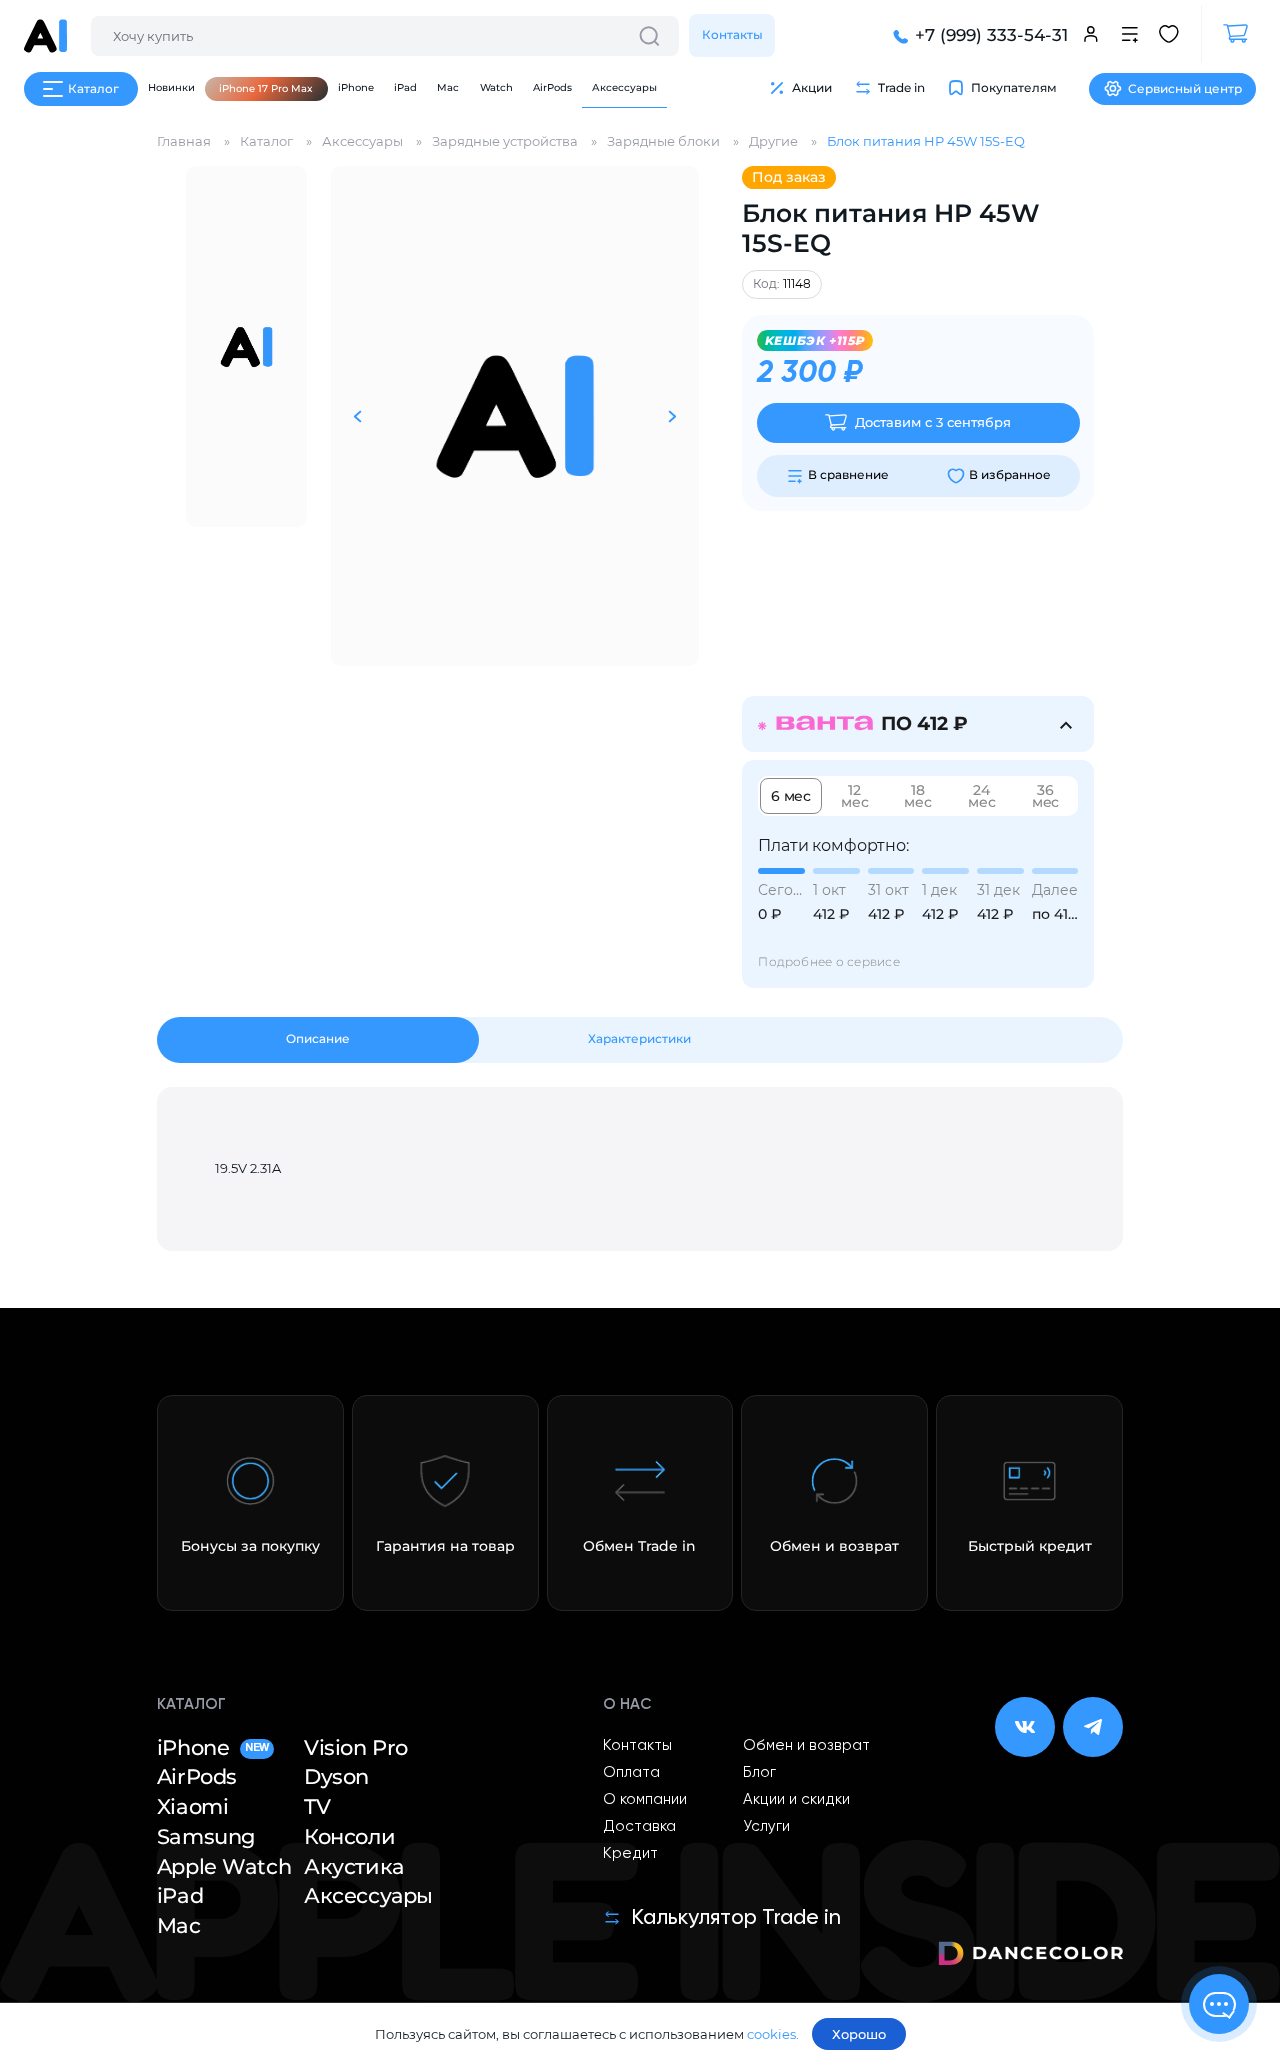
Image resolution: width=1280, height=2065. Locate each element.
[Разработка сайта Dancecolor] (1030, 1956)
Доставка (639, 1826)
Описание (318, 1039)
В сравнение (848, 475)
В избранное (1010, 475)
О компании (645, 1799)
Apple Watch (224, 1866)
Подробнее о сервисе (829, 961)
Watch (496, 87)
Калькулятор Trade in (736, 1918)
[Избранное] (1169, 36)
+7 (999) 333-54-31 (991, 36)
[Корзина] (1228, 33)
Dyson (336, 1776)
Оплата (631, 1772)
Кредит (630, 1853)
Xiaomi (192, 1806)
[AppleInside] (45, 36)
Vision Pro (356, 1747)
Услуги (766, 1826)
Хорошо (859, 2034)
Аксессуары (624, 87)
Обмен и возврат (806, 1745)
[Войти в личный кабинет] (1091, 36)
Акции (812, 87)
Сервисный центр (1185, 88)
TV (317, 1806)
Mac (448, 87)
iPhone (356, 87)
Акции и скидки (796, 1799)
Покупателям (1014, 87)
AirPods (552, 87)
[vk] (1025, 1727)
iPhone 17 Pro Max (266, 88)
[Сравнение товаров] (1130, 36)
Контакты (732, 35)
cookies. (773, 2034)
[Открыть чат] (1219, 2004)
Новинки (171, 87)
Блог (759, 1772)
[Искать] (649, 36)
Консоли (349, 1836)
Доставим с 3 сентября (933, 422)
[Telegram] (1093, 1727)
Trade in (901, 87)
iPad (405, 87)
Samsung (206, 1836)
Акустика (354, 1866)
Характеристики (639, 1039)
